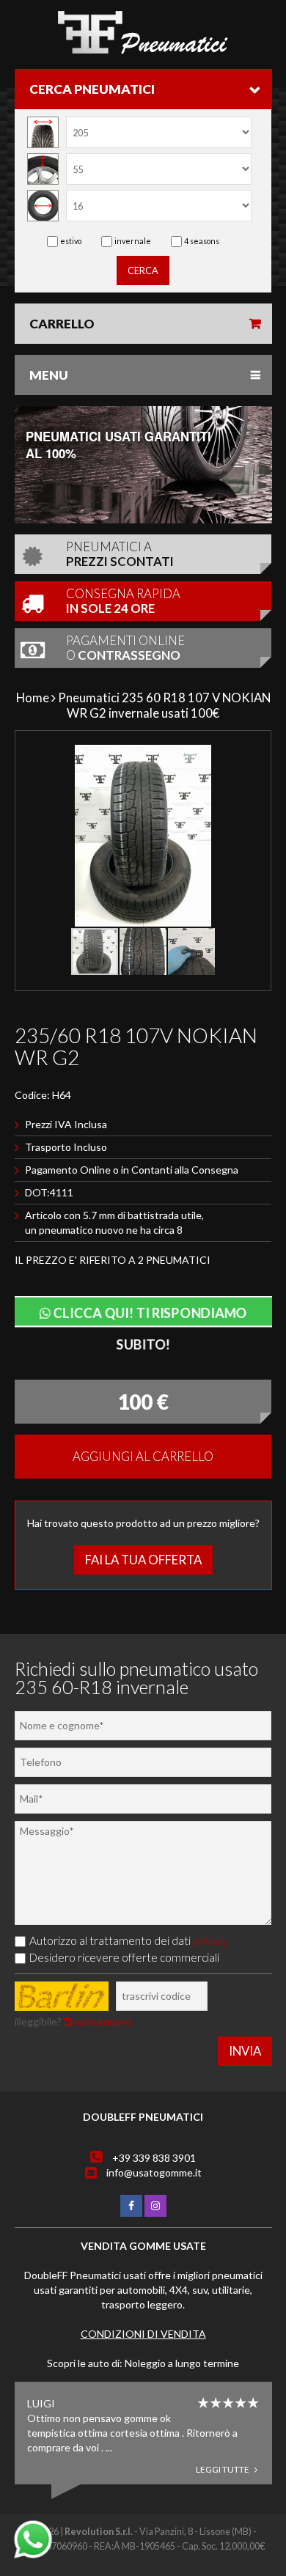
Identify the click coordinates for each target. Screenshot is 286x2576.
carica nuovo (102, 2021)
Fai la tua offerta (143, 1560)
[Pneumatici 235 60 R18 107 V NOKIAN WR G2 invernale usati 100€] (143, 50)
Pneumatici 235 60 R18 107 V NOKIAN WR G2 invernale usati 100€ (164, 705)
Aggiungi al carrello (143, 1456)
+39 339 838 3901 (154, 2158)
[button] (251, 758)
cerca (143, 271)
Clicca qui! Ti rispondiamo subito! (148, 1315)
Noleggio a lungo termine (182, 2363)
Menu (49, 375)
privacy (210, 1940)
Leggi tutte (223, 2469)
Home (33, 698)
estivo (71, 241)
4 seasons (202, 241)
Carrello (62, 324)
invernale (133, 241)
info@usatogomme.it (154, 2172)
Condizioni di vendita (143, 2334)
